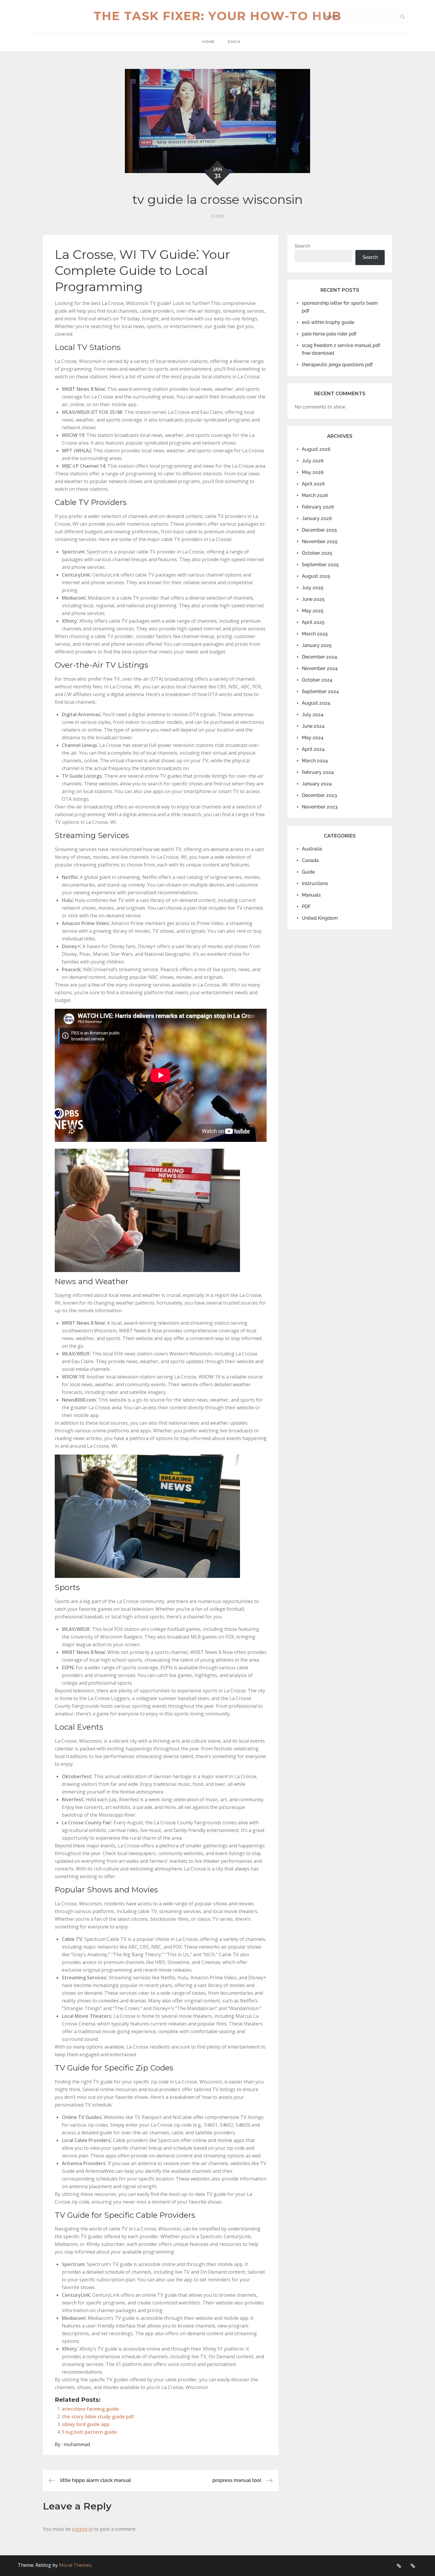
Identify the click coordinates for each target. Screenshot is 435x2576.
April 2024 (313, 749)
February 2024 (318, 772)
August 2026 (316, 449)
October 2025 (317, 553)
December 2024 (319, 657)
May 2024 (313, 738)
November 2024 (320, 668)
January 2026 (317, 518)
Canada (310, 860)
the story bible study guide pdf (98, 2417)
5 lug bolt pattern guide (90, 2432)
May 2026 (313, 472)
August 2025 (316, 576)
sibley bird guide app (86, 2424)
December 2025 (319, 530)
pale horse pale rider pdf (329, 334)
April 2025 (313, 622)
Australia (312, 849)
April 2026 (313, 484)
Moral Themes (75, 2565)
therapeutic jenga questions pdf (337, 365)
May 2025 (313, 611)
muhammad (77, 2444)
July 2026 (313, 461)
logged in (82, 2529)
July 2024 (313, 715)
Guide (217, 216)
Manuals (311, 895)
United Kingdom (320, 918)
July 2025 (313, 588)
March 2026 (315, 495)
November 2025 (320, 541)
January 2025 (317, 645)
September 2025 (320, 565)
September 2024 (320, 691)
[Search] (402, 16)
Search (302, 246)
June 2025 (313, 599)
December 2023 (319, 795)
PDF (306, 907)
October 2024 (317, 680)
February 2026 (318, 507)
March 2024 (315, 761)
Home (208, 42)
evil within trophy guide (328, 322)
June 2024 (313, 726)
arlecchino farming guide (90, 2409)
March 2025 (315, 634)
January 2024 (317, 784)
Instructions (315, 883)
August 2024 (316, 703)
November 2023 (320, 807)
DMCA (234, 42)
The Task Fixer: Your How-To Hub (217, 16)
